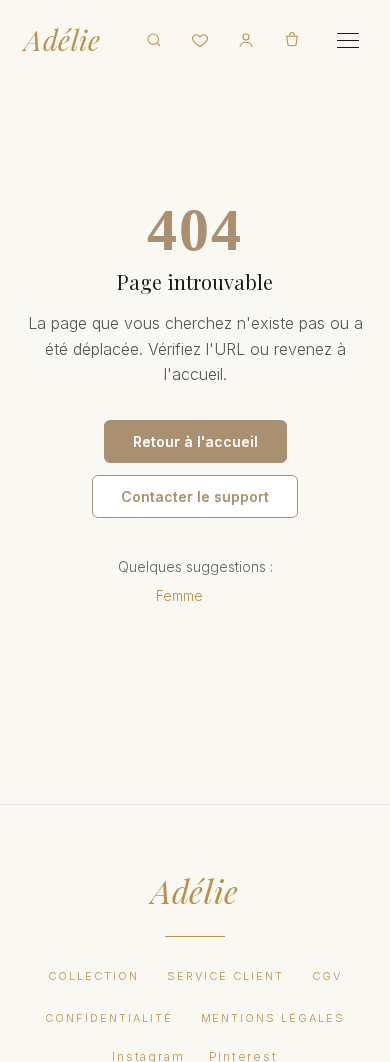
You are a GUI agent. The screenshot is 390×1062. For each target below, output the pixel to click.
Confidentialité (109, 1018)
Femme (179, 595)
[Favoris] (200, 40)
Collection (93, 976)
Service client (225, 976)
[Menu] (348, 40)
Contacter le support (195, 496)
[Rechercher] (154, 40)
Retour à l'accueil (195, 441)
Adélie (62, 40)
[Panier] (292, 40)
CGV (327, 976)
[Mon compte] (246, 40)
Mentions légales (273, 1018)
